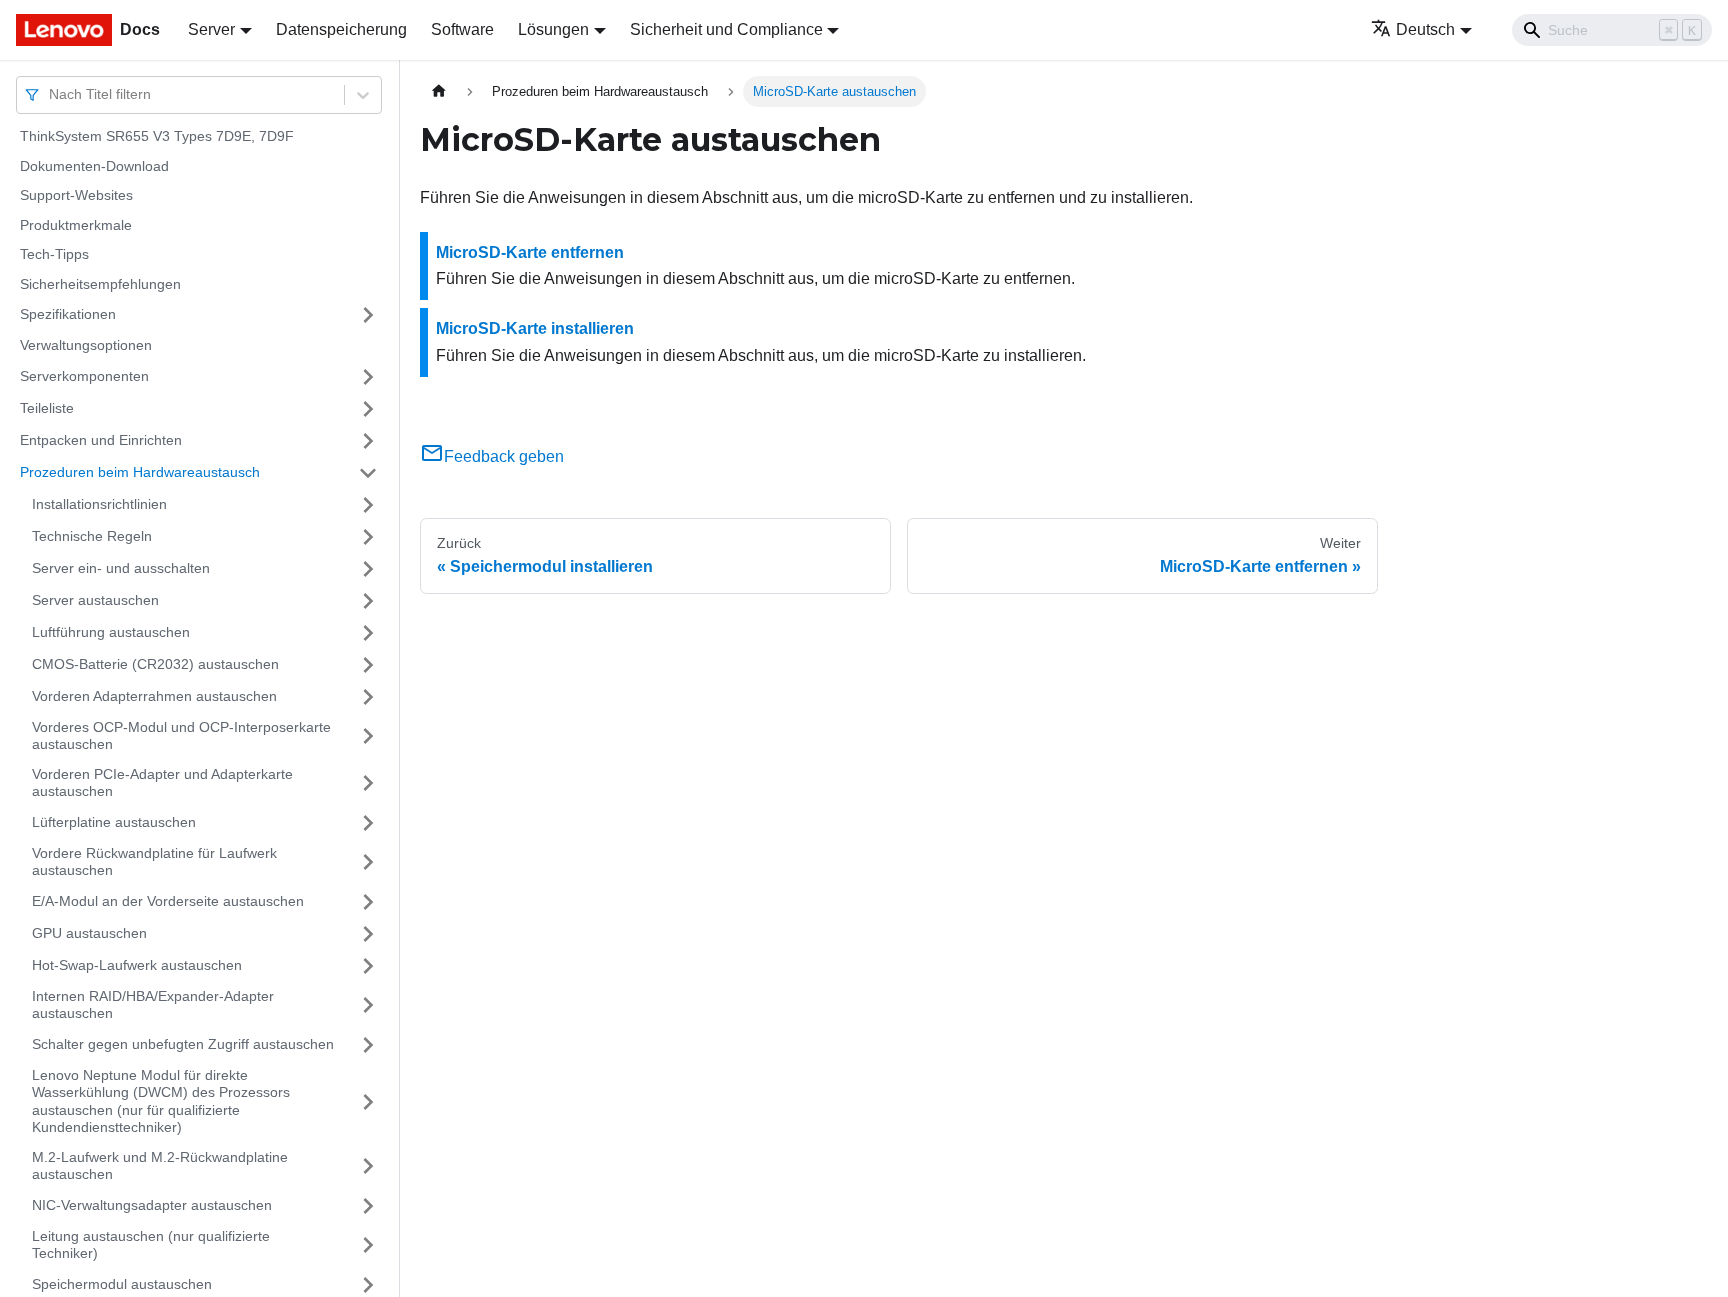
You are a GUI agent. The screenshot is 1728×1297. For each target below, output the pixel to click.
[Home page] (439, 91)
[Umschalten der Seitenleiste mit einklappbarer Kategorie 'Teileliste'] (368, 409)
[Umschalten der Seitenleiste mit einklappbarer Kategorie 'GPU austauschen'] (368, 934)
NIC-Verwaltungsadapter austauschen (152, 1205)
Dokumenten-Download (94, 166)
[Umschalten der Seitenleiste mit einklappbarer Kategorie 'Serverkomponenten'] (368, 377)
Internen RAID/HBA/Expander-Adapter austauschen (153, 1005)
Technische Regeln (92, 536)
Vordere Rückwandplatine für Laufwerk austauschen (154, 862)
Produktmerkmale (76, 225)
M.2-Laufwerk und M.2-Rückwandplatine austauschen (160, 1166)
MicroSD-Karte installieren (535, 328)
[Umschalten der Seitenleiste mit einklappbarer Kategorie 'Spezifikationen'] (368, 315)
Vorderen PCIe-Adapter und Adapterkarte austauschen (162, 783)
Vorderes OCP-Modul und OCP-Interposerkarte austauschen (181, 736)
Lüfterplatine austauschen (114, 822)
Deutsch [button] (1425, 29)
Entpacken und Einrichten (101, 440)
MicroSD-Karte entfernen (530, 252)
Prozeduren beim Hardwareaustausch (140, 472)
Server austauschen (95, 600)
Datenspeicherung (341, 29)
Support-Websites (76, 195)
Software (462, 29)
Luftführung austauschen (111, 632)
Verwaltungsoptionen (86, 345)
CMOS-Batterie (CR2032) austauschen (155, 664)
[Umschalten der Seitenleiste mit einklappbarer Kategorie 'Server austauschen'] (368, 601)
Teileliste (47, 408)
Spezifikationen (68, 314)
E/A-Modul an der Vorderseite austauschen (168, 901)
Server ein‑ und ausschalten (121, 568)
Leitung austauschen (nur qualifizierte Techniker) (151, 1245)
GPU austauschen (89, 933)
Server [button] (211, 29)
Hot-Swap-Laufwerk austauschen (137, 965)
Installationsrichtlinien (99, 504)
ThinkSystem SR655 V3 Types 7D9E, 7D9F (157, 136)
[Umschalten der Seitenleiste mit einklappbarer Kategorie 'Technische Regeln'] (368, 537)
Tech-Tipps (54, 254)
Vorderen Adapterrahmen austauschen (154, 696)
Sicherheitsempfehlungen (100, 284)
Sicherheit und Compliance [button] (726, 29)
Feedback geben (504, 456)
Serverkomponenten (84, 376)
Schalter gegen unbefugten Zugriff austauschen (183, 1044)
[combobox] (51, 94)
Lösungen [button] (553, 29)
